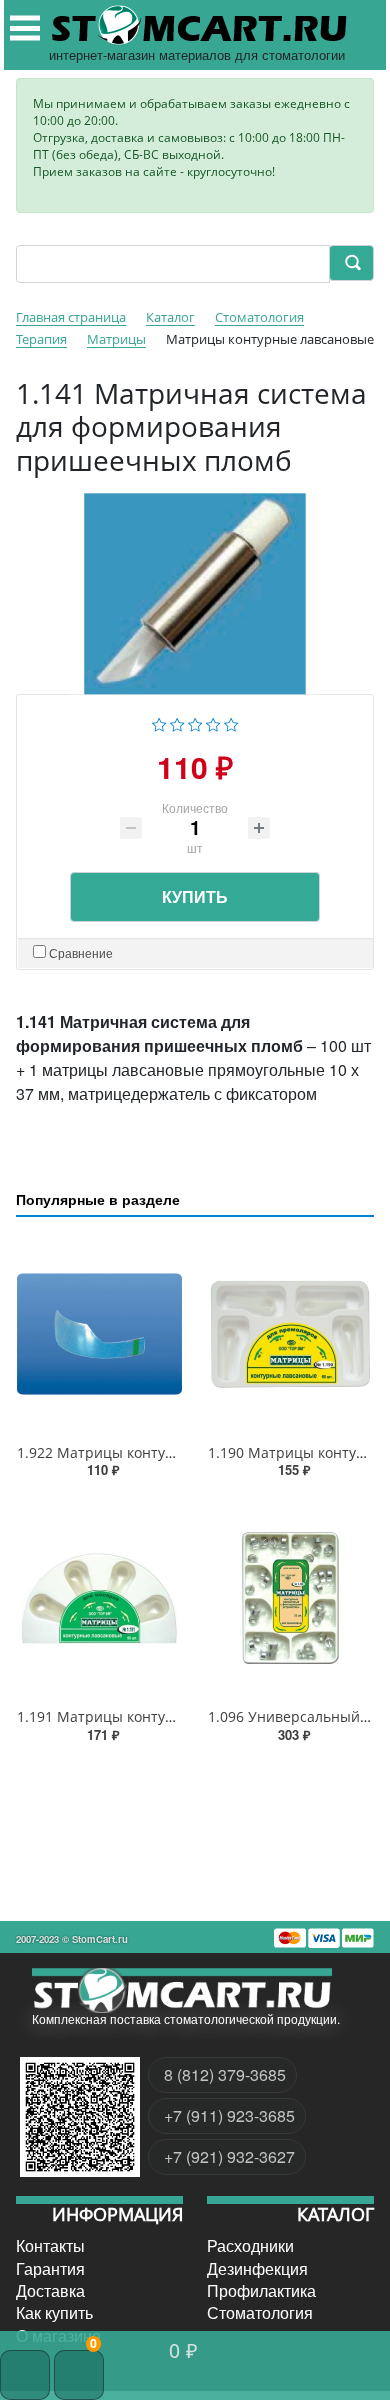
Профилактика (261, 2291)
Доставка (50, 2291)
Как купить (54, 2313)
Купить (195, 896)
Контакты (50, 2246)
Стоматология (260, 2313)
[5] (231, 721)
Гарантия (50, 2268)
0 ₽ (183, 2349)
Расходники (250, 2246)
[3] (195, 721)
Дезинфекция (257, 2268)
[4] (213, 721)
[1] (159, 721)
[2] (177, 721)
